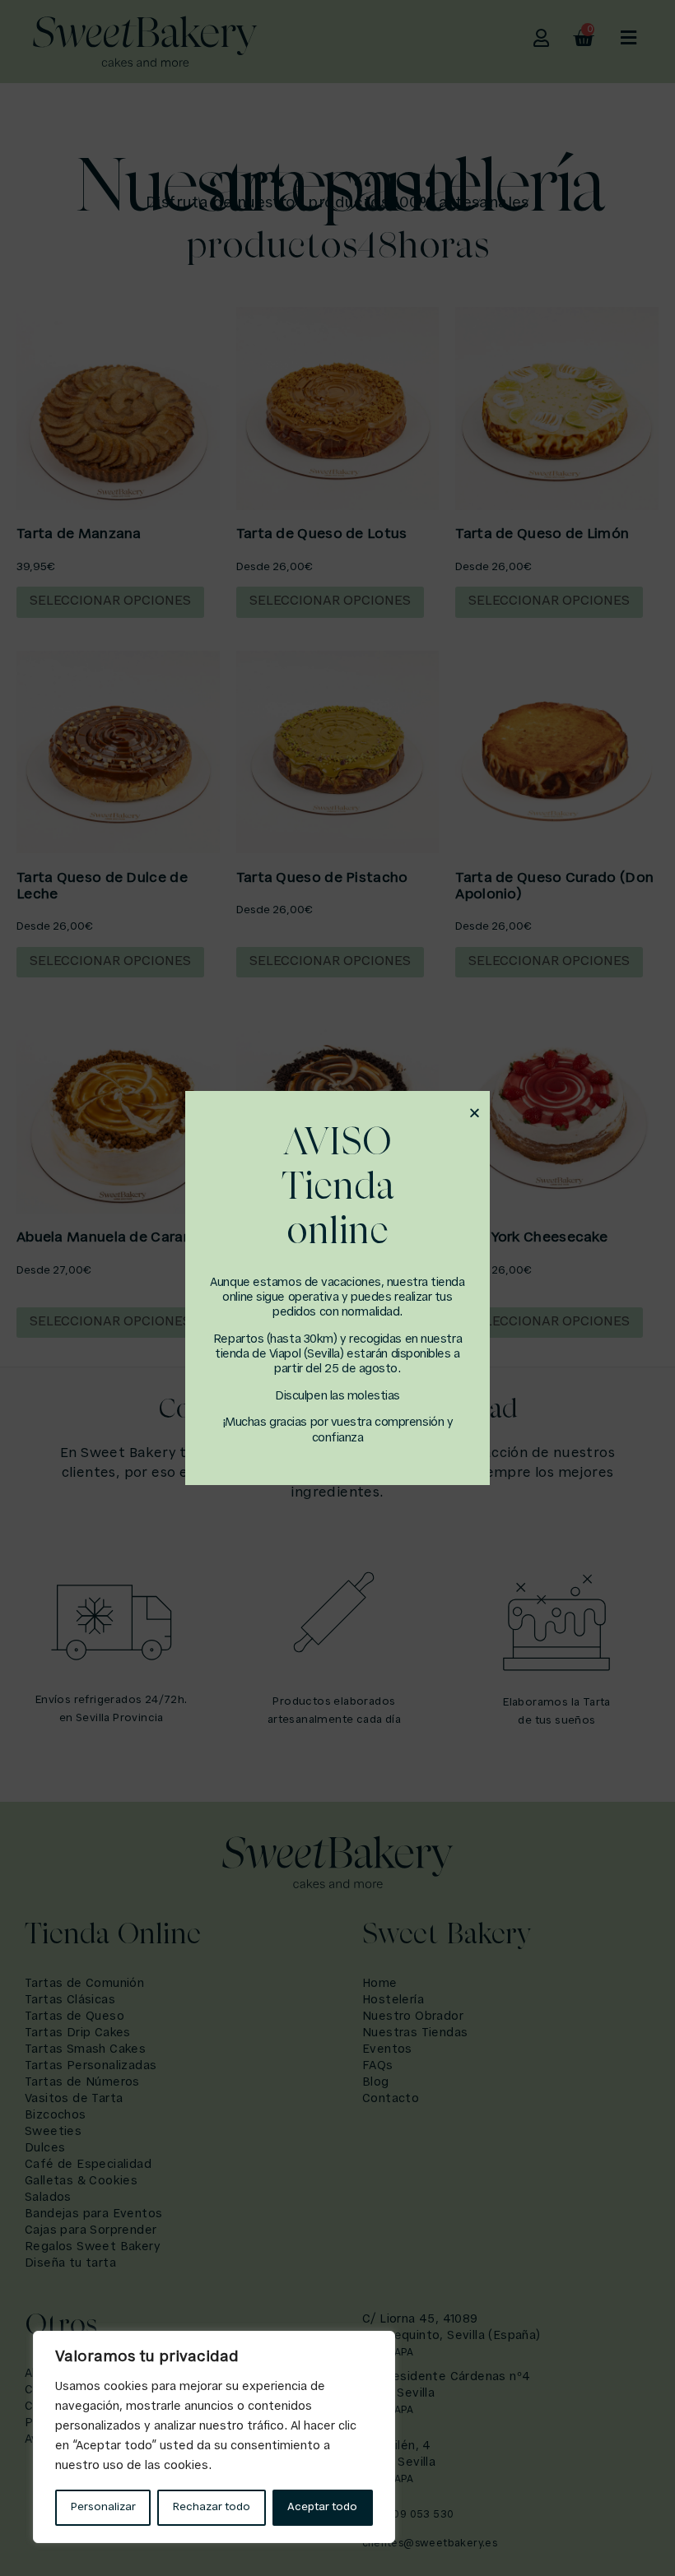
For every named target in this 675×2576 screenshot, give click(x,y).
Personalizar (103, 2507)
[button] (475, 1113)
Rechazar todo (212, 2507)
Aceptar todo (322, 2507)
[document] (337, 1288)
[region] (214, 2437)
